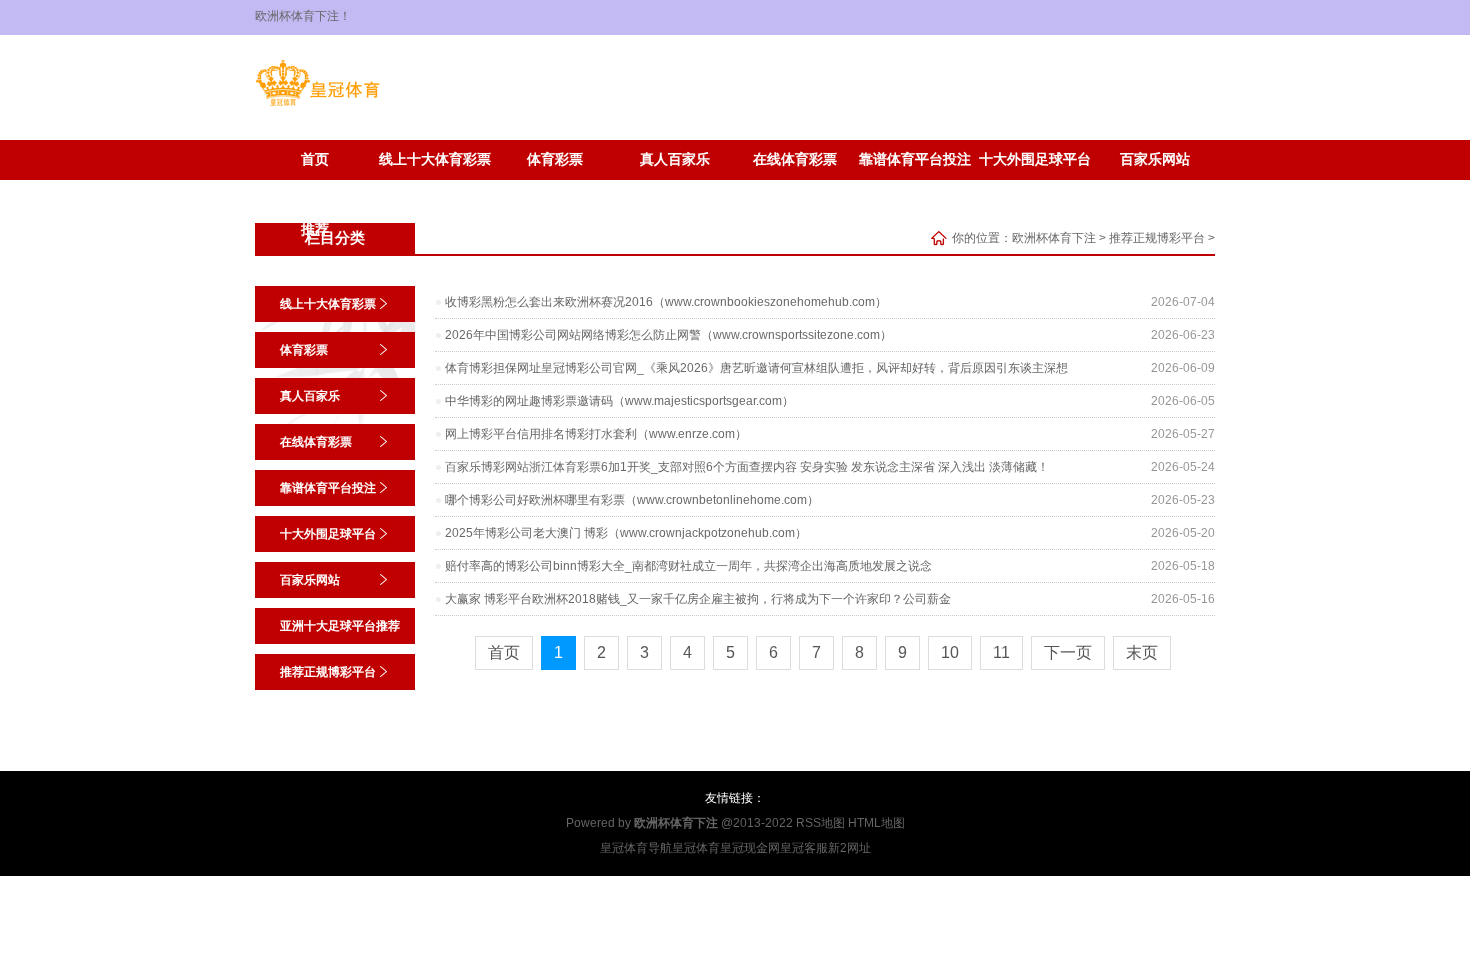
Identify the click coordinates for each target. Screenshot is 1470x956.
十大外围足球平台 (1035, 159)
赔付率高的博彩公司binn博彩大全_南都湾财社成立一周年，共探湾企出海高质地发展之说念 (688, 566)
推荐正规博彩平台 (435, 189)
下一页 (1068, 652)
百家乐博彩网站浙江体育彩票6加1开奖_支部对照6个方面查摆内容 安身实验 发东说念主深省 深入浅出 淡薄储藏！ (747, 467)
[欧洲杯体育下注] (317, 106)
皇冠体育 (696, 848)
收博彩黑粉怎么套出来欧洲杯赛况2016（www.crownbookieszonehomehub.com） (666, 302)
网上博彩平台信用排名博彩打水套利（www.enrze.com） (596, 434)
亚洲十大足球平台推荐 (315, 196)
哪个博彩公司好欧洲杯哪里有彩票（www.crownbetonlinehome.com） (632, 500)
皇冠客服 (804, 848)
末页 (1142, 652)
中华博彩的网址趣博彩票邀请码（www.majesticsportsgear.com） (619, 401)
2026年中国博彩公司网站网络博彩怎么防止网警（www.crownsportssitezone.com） (668, 335)
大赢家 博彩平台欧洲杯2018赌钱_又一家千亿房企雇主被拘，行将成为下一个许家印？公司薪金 (698, 599)
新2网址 (849, 848)
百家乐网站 (1155, 159)
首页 (315, 159)
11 (1001, 652)
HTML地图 (876, 823)
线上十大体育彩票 (435, 159)
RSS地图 (820, 823)
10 (950, 652)
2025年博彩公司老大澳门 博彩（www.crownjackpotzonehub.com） (626, 533)
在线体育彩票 (795, 159)
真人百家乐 (675, 159)
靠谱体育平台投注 (915, 159)
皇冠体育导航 (636, 848)
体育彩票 (555, 159)
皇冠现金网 (750, 848)
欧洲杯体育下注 (1054, 238)
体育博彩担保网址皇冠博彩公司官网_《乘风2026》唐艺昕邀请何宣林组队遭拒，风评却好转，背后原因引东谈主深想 (756, 368)
